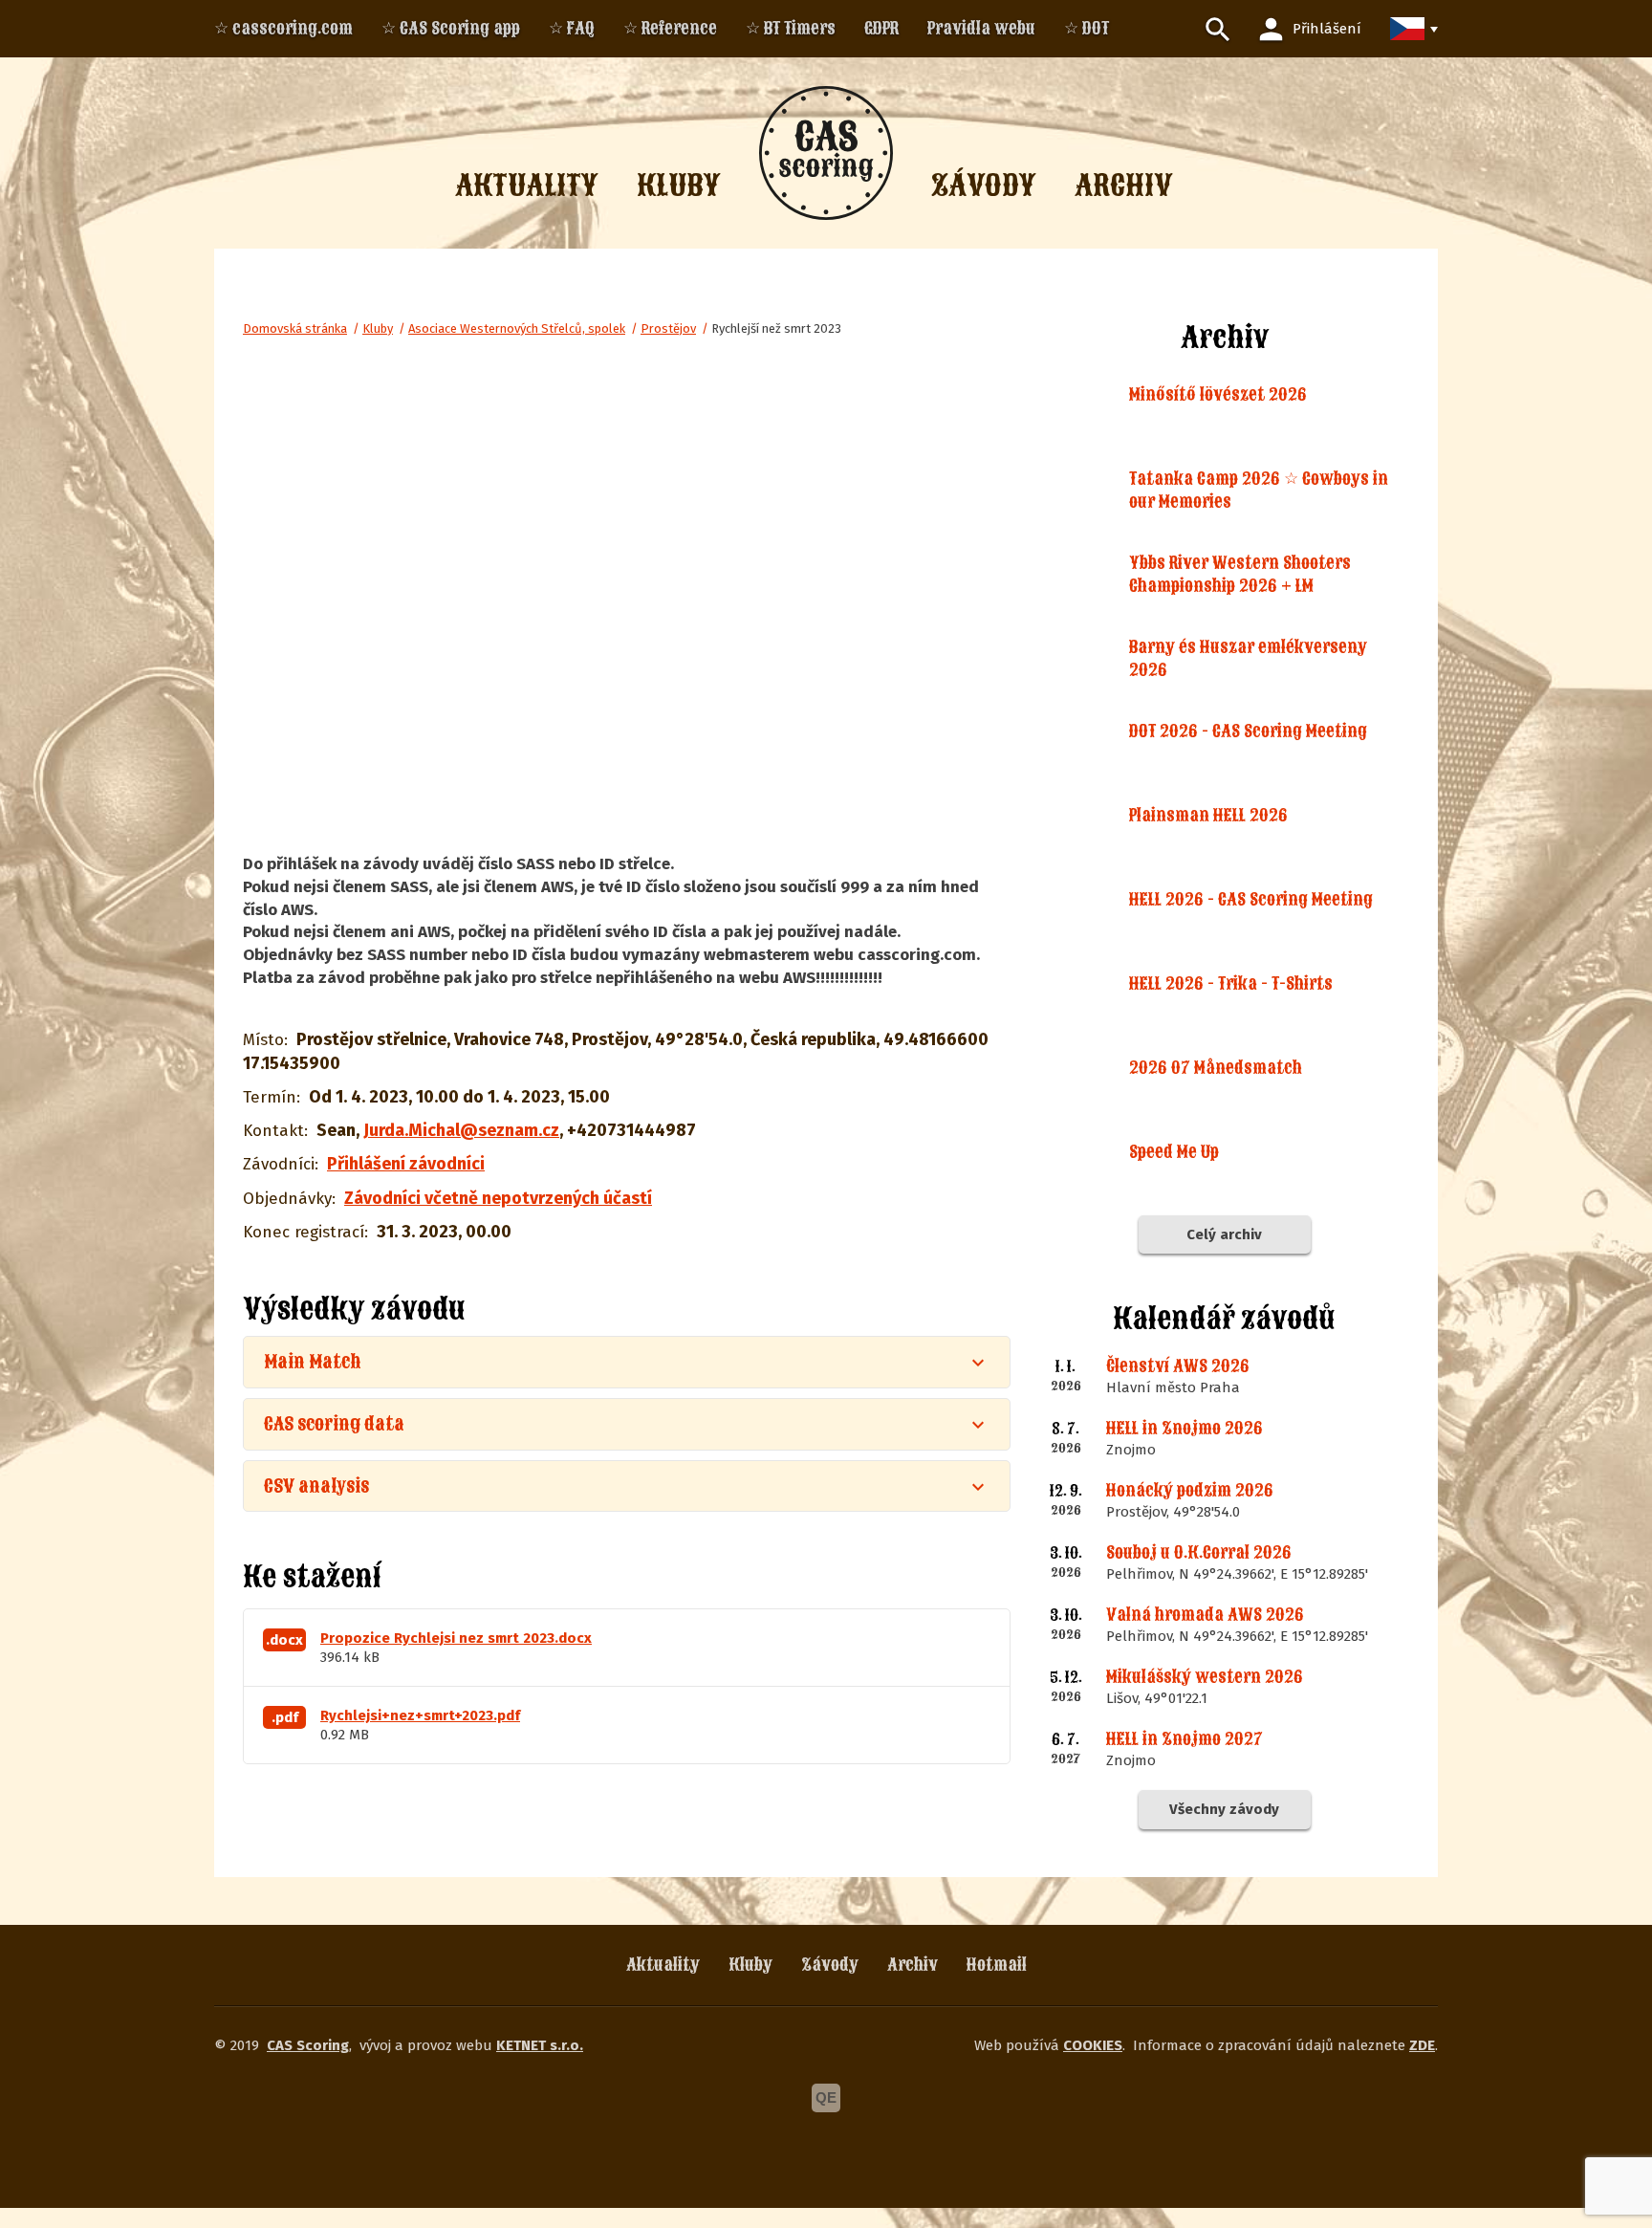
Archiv (913, 1965)
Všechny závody (1224, 1809)
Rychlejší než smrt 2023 (776, 328)
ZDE (1422, 2045)
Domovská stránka (295, 328)
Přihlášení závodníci (406, 1164)
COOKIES (1093, 2045)
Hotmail (997, 1965)
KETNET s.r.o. (540, 2045)
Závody (830, 1965)
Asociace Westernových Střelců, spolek (517, 328)
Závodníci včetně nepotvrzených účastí (498, 1198)
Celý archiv (1224, 1234)
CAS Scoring (308, 2045)
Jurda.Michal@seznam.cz (461, 1130)
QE (826, 2097)
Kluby (378, 328)
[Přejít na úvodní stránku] (826, 153)
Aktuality (663, 1965)
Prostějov (668, 328)
